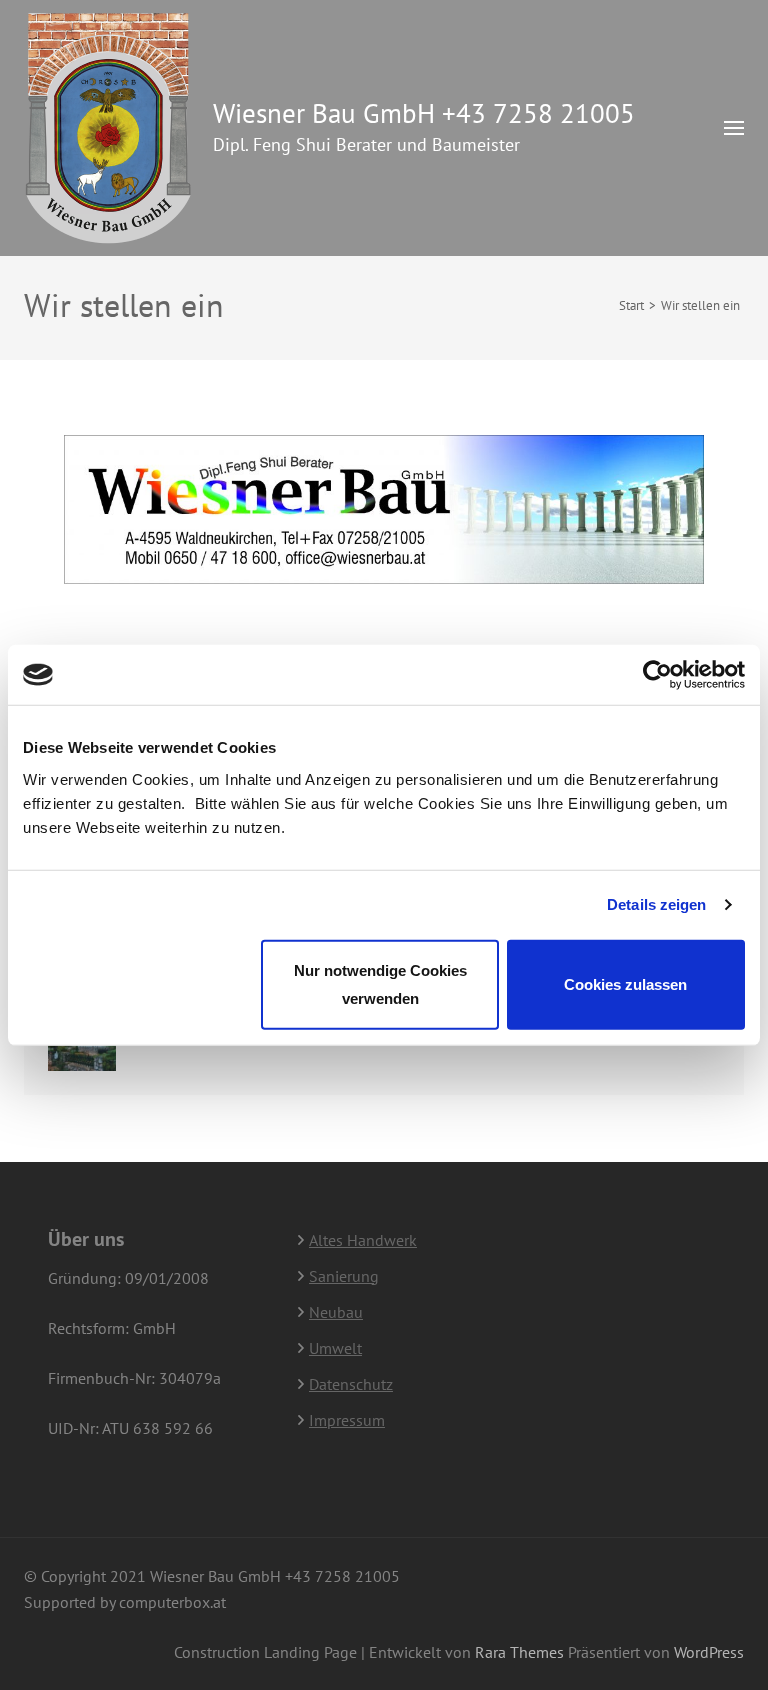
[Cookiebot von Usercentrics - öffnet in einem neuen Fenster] (657, 675)
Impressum (347, 1420)
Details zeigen (656, 904)
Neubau (336, 1312)
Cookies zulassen (625, 983)
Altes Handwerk (363, 1240)
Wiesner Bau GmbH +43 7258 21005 (424, 113)
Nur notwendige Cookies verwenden (380, 983)
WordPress (709, 1652)
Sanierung (344, 1276)
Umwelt (335, 1348)
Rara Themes (521, 1652)
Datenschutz (351, 1384)
